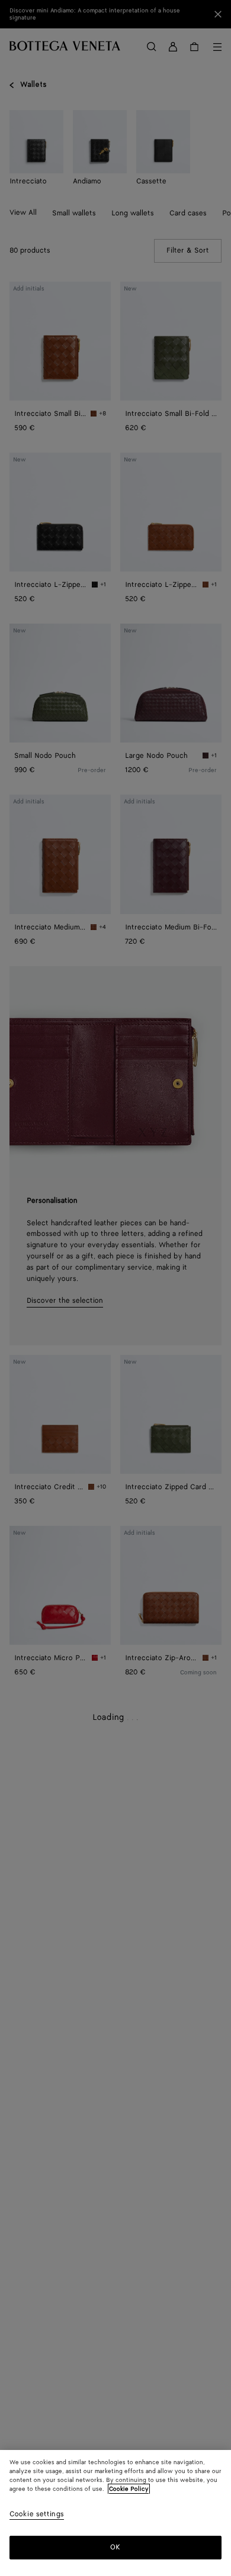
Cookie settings (37, 2515)
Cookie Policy (129, 2489)
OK (115, 2547)
